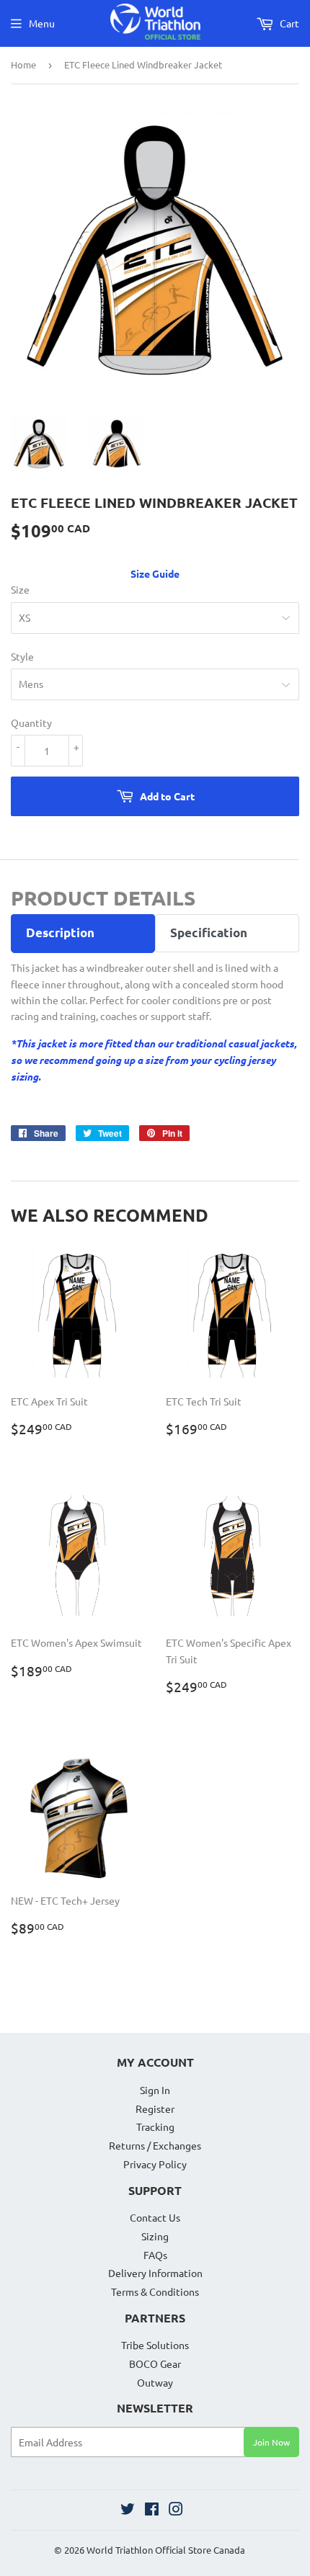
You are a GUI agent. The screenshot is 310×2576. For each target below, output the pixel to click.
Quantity (31, 723)
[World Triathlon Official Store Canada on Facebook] (152, 2510)
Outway (155, 2382)
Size (20, 589)
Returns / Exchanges (155, 2145)
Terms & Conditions (155, 2291)
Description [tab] (60, 933)
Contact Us (155, 2217)
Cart (288, 23)
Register (155, 2108)
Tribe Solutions (155, 2345)
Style (22, 656)
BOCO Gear (155, 2363)
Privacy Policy (155, 2164)
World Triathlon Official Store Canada (166, 2550)
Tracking (155, 2126)
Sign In (155, 2090)
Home (23, 64)
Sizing (155, 2236)
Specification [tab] (209, 933)
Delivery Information (155, 2273)
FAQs (155, 2255)
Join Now (271, 2442)
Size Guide (155, 573)
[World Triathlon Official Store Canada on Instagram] (176, 2510)
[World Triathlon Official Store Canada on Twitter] (128, 2510)
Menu (42, 23)
